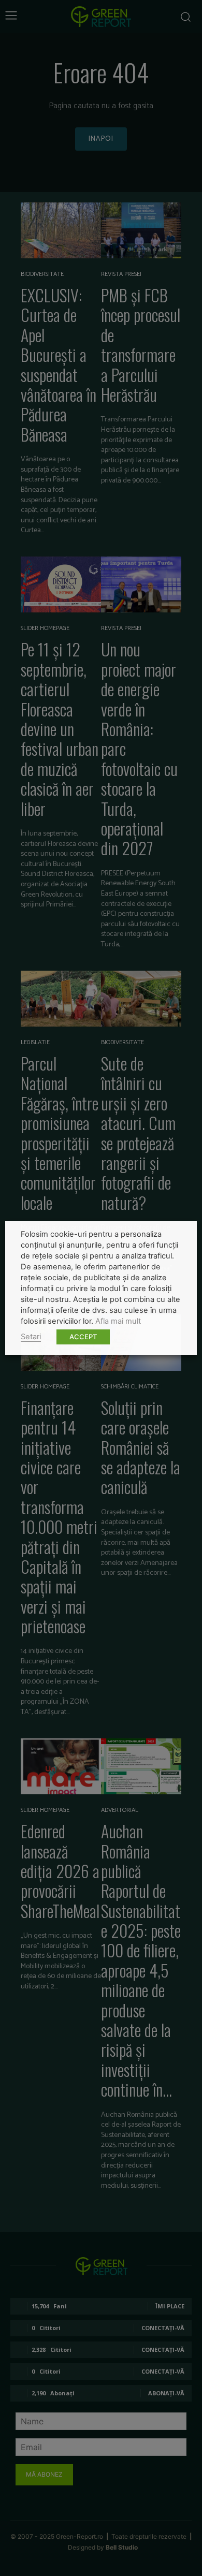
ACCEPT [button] (83, 1337)
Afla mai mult (118, 1321)
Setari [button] (31, 1337)
